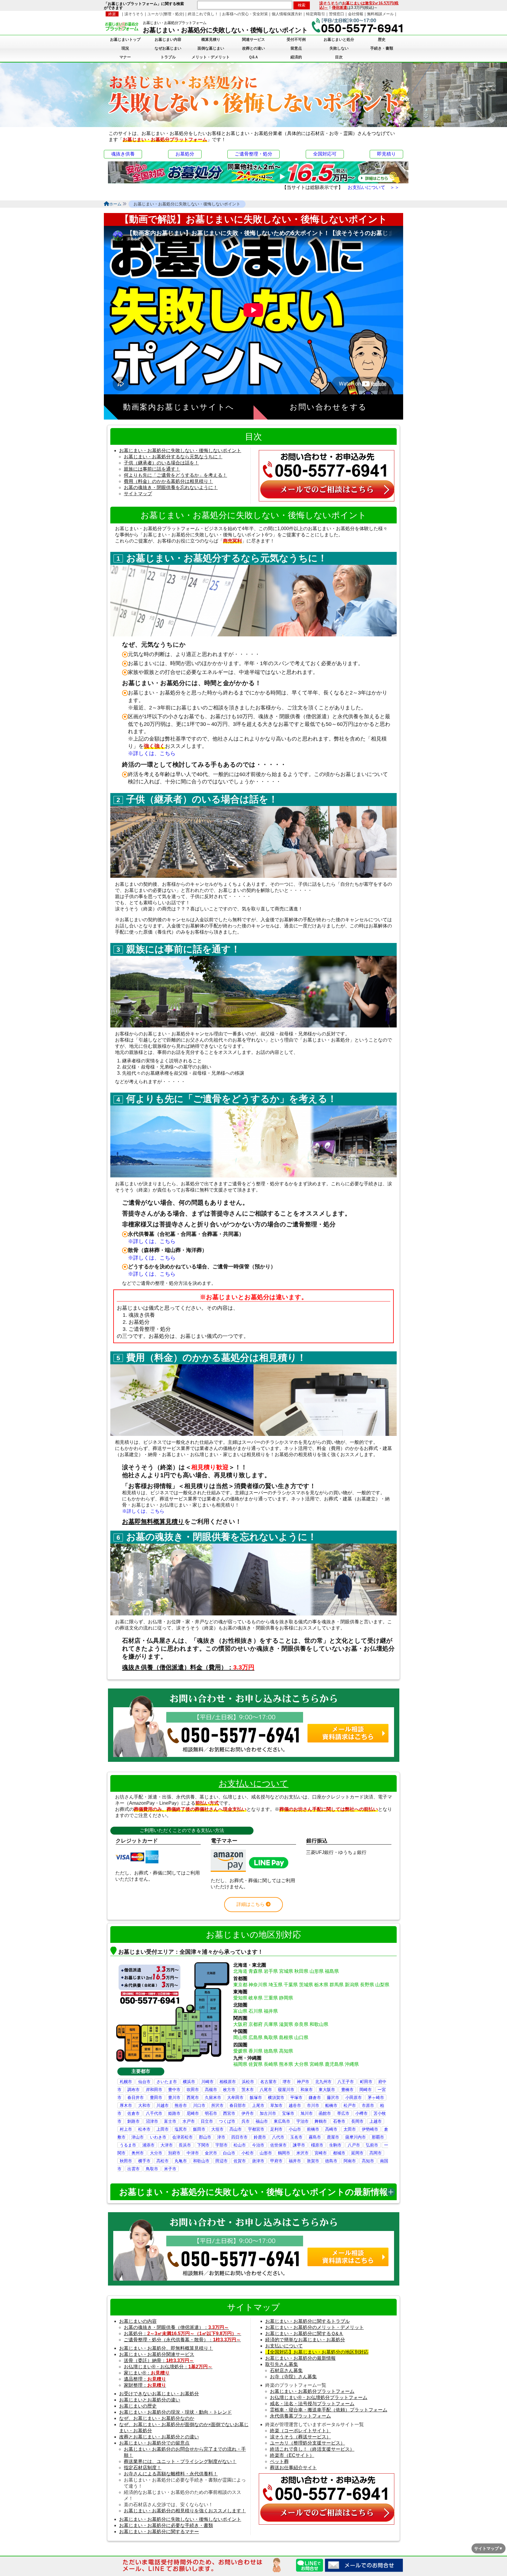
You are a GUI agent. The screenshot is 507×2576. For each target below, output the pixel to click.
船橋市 (331, 2105)
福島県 (332, 1971)
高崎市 (331, 2129)
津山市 (138, 2137)
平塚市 (296, 2097)
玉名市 (296, 2137)
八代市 (278, 2137)
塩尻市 (181, 2129)
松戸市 (350, 2105)
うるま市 (128, 2145)
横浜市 (189, 2082)
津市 (221, 2137)
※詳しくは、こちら (152, 753)
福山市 (262, 2121)
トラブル (168, 57)
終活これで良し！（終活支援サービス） (312, 2449)
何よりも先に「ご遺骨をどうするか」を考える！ (175, 475)
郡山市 (205, 2137)
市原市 (368, 2105)
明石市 (211, 2113)
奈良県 (301, 2024)
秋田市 (126, 2161)
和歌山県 (319, 2024)
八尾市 (266, 2090)
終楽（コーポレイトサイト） (300, 2431)
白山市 (229, 2153)
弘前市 (372, 2145)
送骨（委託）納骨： (159, 2361)
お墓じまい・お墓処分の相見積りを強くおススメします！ (185, 2511)
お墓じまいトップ (125, 39)
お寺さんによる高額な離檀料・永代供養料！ (171, 2474)
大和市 (144, 2105)
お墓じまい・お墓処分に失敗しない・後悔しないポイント (180, 451)
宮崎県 (317, 2064)
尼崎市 (193, 2113)
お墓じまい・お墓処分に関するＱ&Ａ (304, 2334)
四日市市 (239, 2137)
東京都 (240, 1985)
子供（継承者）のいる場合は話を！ (161, 463)
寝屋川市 (286, 2090)
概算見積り (211, 39)
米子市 (170, 2169)
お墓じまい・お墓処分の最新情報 (300, 2358)
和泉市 (307, 2090)
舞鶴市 (321, 2121)
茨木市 (248, 2090)
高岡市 (376, 2153)
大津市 (167, 2145)
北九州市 (323, 2082)
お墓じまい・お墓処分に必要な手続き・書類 (166, 2525)
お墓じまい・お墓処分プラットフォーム (312, 2391)
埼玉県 (276, 1985)
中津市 (193, 2153)
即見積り (386, 154)
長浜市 (185, 2145)
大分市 (156, 2153)
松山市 (240, 2145)
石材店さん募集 (286, 2370)
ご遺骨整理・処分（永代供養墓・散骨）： (182, 2340)
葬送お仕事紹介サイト (293, 2468)
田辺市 (222, 2161)
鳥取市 (152, 2169)
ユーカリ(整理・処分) (166, 14)
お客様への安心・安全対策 (245, 14)
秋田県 (301, 1971)
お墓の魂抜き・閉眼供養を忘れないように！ (171, 487)
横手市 (144, 2161)
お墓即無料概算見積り (153, 1521)
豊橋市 (347, 2090)
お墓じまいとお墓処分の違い (150, 2400)
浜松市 (248, 2082)
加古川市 (268, 2113)
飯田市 (199, 2129)
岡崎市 (366, 2090)
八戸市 (354, 2145)
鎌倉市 (315, 2097)
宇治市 (302, 2121)
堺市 (287, 2082)
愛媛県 (240, 2051)
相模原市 (228, 2082)
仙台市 (144, 2082)
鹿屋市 (333, 2137)
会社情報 (356, 14)
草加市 (276, 2105)
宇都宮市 (256, 2129)
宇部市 (222, 2145)
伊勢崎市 (370, 2129)
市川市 (313, 2105)
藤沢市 (333, 2097)
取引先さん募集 (282, 2364)
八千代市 (154, 2113)
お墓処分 (185, 154)
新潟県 (352, 1985)
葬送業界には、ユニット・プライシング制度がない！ (180, 2461)
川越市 (163, 2105)
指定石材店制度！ (143, 2468)
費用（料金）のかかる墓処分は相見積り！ (168, 481)
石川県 (256, 2011)
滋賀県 (286, 2024)
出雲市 (133, 2169)
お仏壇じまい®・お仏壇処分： (168, 2367)
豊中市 (174, 2090)
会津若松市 (182, 2137)
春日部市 (238, 2105)
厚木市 (126, 2105)
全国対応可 (325, 154)
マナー (125, 57)
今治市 (258, 2145)
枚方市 (229, 2090)
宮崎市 (321, 2153)
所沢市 (217, 2105)
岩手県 (271, 1971)
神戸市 (303, 2082)
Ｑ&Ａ (253, 57)
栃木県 (321, 1985)
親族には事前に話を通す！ (152, 469)
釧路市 (133, 2121)
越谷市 (295, 2105)
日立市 (207, 2121)
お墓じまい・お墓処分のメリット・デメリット (315, 2327)
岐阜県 (256, 1998)
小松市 (248, 2153)
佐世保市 (278, 2145)
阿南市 (350, 2161)
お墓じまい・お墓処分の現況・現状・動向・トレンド (175, 2412)
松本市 (144, 2129)
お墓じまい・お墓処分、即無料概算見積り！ (166, 2348)
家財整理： (145, 2385)
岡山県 (240, 2037)
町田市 (366, 2082)
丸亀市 (181, 2161)
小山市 (295, 2129)
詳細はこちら (251, 1904)
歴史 (382, 39)
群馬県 (337, 1985)
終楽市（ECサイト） (292, 2455)
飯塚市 (256, 2097)
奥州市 (138, 2153)
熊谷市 (181, 2105)
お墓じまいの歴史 (138, 2406)
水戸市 (189, 2121)
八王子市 (346, 2082)
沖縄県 (352, 2064)
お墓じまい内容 (168, 39)
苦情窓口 (337, 14)
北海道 (240, 1971)
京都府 (256, 2024)
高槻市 (211, 2090)
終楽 (112, 14)
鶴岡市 (284, 2153)
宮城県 (286, 1971)
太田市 (350, 2129)
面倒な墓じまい (211, 48)
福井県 (271, 2011)
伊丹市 (248, 2113)
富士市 (170, 2121)
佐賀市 (240, 2161)
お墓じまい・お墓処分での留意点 (154, 2443)
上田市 (163, 2129)
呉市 (246, 2121)
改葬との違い (253, 48)
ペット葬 (279, 2461)
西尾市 (193, 2097)
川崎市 (207, 2082)
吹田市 (193, 2090)
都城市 (339, 2153)
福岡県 (240, 2064)
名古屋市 (268, 2082)
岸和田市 (154, 2090)
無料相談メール (380, 14)
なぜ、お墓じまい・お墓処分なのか (157, 2418)
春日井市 (136, 2097)
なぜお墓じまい (168, 48)
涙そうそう (329, 3)
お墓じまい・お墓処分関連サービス (157, 2354)
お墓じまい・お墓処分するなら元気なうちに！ (173, 457)
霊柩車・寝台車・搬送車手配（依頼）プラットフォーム (329, 2410)
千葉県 (291, 1985)
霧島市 (315, 2137)
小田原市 (354, 2097)
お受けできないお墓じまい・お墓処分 (159, 2394)
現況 (125, 48)
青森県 (256, 1971)
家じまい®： (147, 2373)
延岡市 (357, 2153)
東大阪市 (327, 2090)
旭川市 (307, 2113)
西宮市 (229, 2113)
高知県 (286, 2051)
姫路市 (174, 2113)
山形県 (317, 1971)
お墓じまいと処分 (339, 39)
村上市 (126, 2129)
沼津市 (152, 2121)
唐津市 (258, 2161)
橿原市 (317, 2145)
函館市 (325, 2113)
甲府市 (276, 2161)
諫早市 (299, 2145)
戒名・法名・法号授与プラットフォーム (312, 2404)
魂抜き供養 (123, 154)
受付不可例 (296, 39)
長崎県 (271, 2064)
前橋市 (313, 2129)
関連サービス (253, 39)
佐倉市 (133, 2113)
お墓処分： (182, 2334)
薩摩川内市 (356, 2137)
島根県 (286, 2037)
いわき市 (158, 2137)
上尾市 (258, 2105)
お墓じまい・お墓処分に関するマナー (159, 2532)
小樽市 (361, 2113)
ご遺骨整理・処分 (253, 154)
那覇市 (378, 2137)
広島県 (256, 2037)
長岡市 (357, 2121)
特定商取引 (316, 14)
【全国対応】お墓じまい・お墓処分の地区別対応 (317, 2352)
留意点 (296, 48)
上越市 (376, 2121)
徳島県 (271, 2051)
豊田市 (156, 2097)
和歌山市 (201, 2161)
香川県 (256, 2051)
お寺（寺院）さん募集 (293, 2377)
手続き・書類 (382, 48)
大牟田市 (235, 2097)
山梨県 (382, 1985)
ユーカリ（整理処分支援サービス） (307, 2443)
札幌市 (126, 2082)
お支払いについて (253, 1784)
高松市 (163, 2161)
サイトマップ (138, 494)
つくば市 (227, 2121)
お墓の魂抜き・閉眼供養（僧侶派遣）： (176, 2327)
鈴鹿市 (260, 2137)
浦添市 (148, 2145)
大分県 (301, 2064)
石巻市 (339, 2121)
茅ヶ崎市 (376, 2097)
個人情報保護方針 (287, 14)
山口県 (301, 2037)
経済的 (296, 57)
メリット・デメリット (211, 57)
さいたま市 (167, 2082)
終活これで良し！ (203, 14)
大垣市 (217, 2129)
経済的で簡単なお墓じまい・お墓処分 (305, 2340)
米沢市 (302, 2153)
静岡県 (286, 1998)
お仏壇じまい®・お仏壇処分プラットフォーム (319, 2397)
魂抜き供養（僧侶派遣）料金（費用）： (188, 1667)
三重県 (271, 1998)
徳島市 (331, 2161)
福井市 (295, 2161)
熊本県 (286, 2064)
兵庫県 (271, 2024)
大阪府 (240, 2024)
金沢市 (211, 2153)
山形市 (266, 2153)
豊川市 (174, 2097)
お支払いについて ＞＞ (374, 187)
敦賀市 (313, 2161)
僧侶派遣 (339, 7)
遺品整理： (145, 2379)
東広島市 (282, 2121)
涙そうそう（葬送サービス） (300, 2437)
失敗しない (339, 48)
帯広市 (343, 2113)
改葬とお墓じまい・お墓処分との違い (159, 2437)
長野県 (367, 1985)
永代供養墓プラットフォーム (300, 2416)
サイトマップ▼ (489, 2548)
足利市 (276, 2129)
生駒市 (335, 2145)
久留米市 (213, 2097)
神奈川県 (258, 1985)
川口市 (199, 2105)
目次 (339, 57)
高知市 (368, 2161)
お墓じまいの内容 (138, 2321)
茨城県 (306, 1985)
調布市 (133, 2090)
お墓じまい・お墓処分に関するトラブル (307, 2321)
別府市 (174, 2153)
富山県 (240, 2011)
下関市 (203, 2145)
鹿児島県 (334, 2064)
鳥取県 (271, 2037)
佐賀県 (256, 2064)
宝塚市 (288, 2113)
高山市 (236, 2129)
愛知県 (240, 1998)
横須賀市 (276, 2097)
